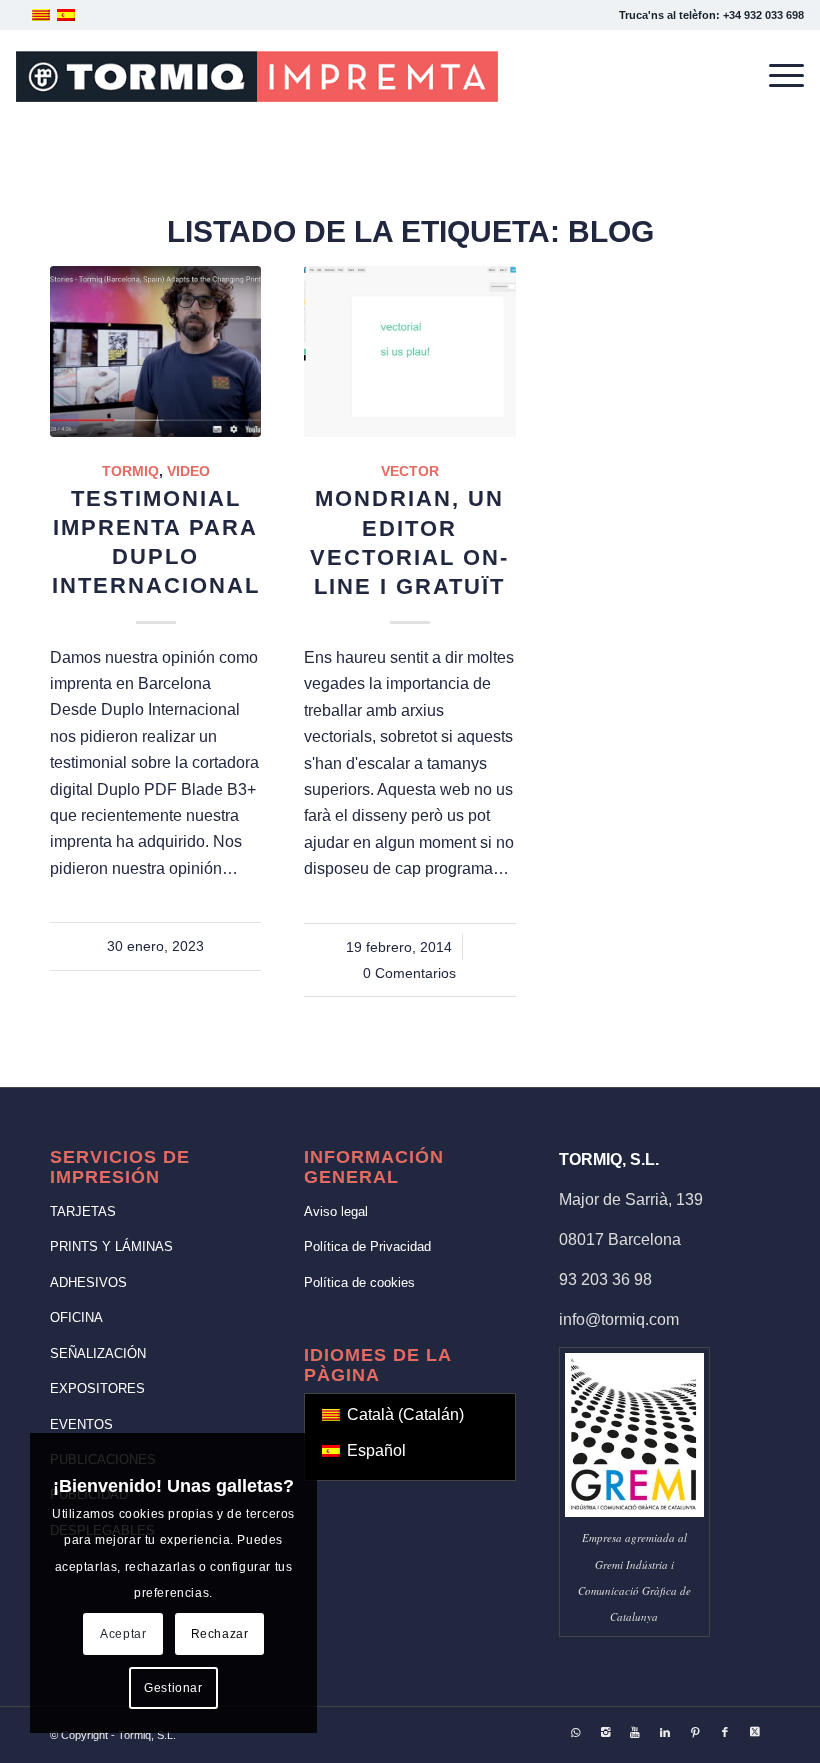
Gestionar (173, 1688)
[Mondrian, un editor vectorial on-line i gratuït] (409, 351)
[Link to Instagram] (605, 1732)
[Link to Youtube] (635, 1732)
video (188, 471)
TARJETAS (83, 1211)
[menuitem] (776, 76)
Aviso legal (336, 1211)
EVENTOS (81, 1424)
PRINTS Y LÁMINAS (111, 1246)
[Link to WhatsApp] (575, 1732)
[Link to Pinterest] (695, 1732)
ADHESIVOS (88, 1282)
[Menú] (776, 76)
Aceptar (123, 1634)
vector (410, 471)
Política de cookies (359, 1282)
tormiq (130, 471)
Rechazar (220, 1634)
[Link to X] (755, 1732)
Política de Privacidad (367, 1246)
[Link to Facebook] (725, 1732)
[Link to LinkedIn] (665, 1732)
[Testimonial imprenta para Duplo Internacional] (155, 351)
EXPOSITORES (97, 1388)
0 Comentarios (409, 973)
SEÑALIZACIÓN (98, 1353)
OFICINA (76, 1317)
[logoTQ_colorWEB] (257, 76)
